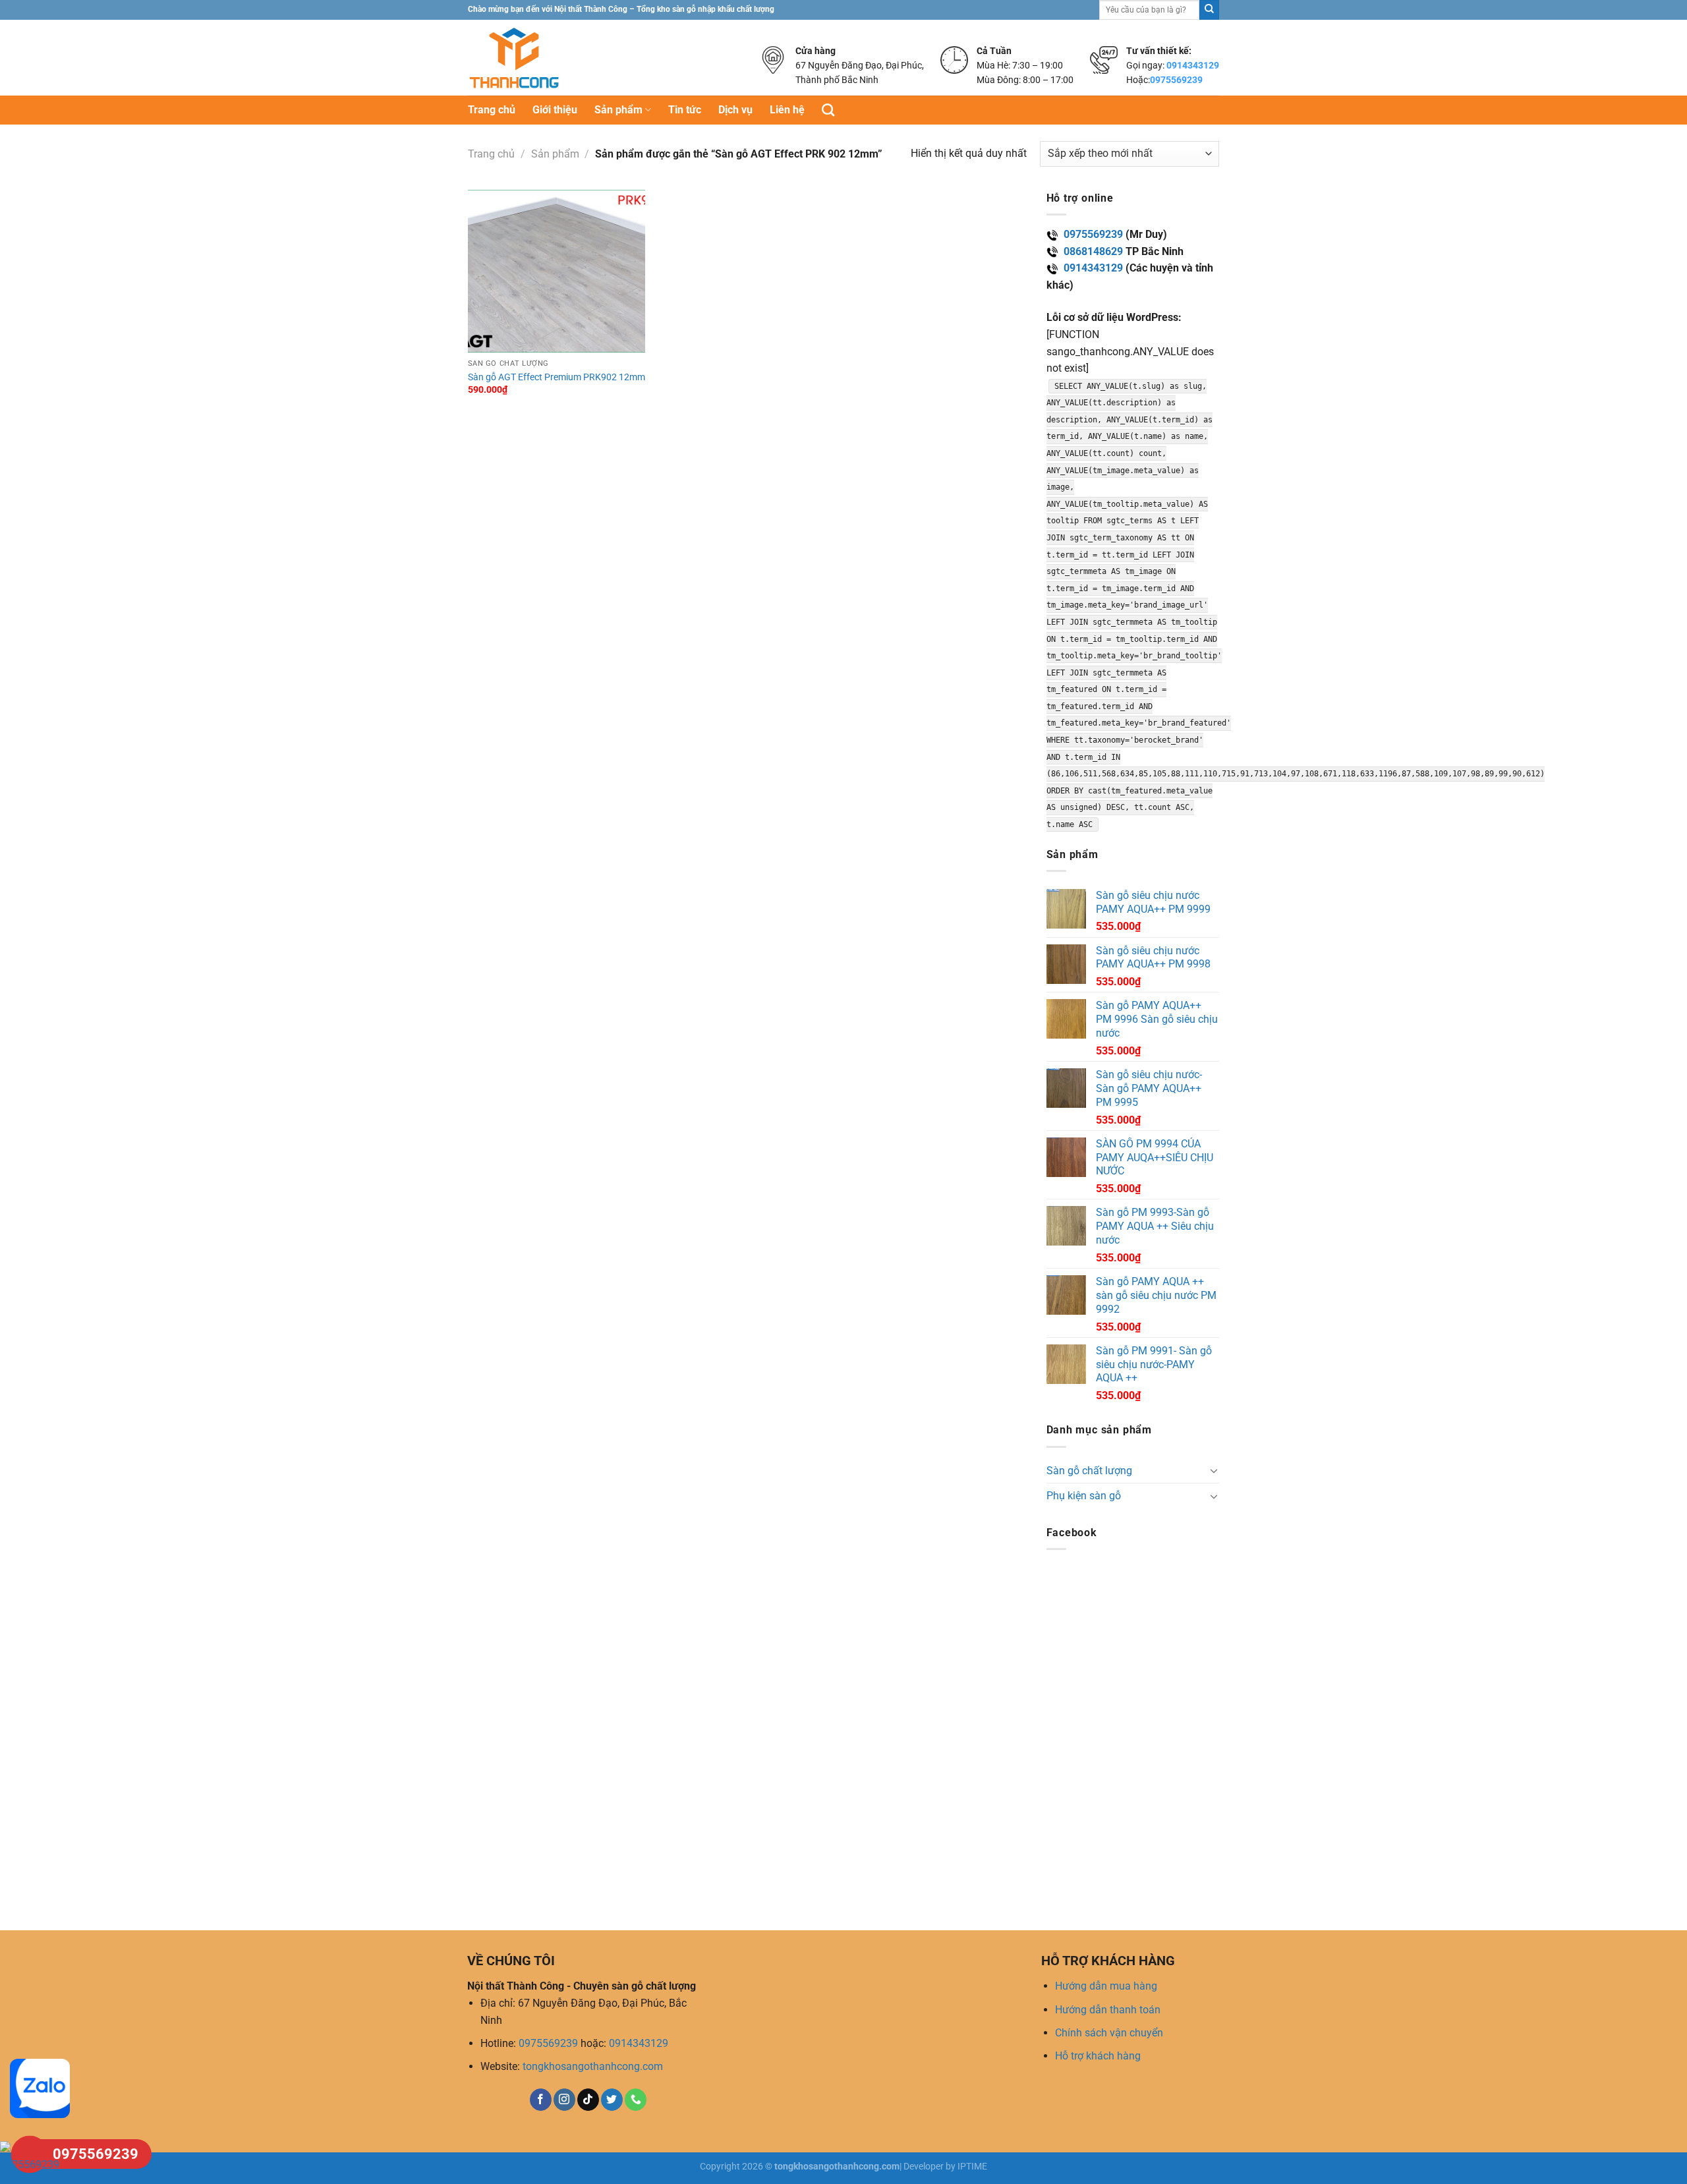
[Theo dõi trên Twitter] (612, 2100)
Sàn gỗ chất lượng (1089, 1471)
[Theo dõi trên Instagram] (564, 2100)
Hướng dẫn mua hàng (1106, 1986)
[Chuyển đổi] (1214, 1470)
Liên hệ (787, 110)
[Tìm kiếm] (828, 110)
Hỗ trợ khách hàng (1098, 2056)
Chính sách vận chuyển (1109, 2033)
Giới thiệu (555, 110)
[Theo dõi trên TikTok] (588, 2100)
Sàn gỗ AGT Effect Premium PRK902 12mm (557, 377)
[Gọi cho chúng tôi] (636, 2100)
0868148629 (1093, 251)
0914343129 (1193, 65)
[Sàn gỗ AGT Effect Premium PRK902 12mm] (557, 271)
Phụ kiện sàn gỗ (1084, 1496)
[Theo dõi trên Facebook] (541, 2100)
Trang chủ (492, 110)
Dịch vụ (735, 110)
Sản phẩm (618, 110)
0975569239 (1176, 80)
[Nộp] (1209, 10)
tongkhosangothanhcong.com (593, 2066)
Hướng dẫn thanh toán (1108, 2010)
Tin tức (685, 110)
